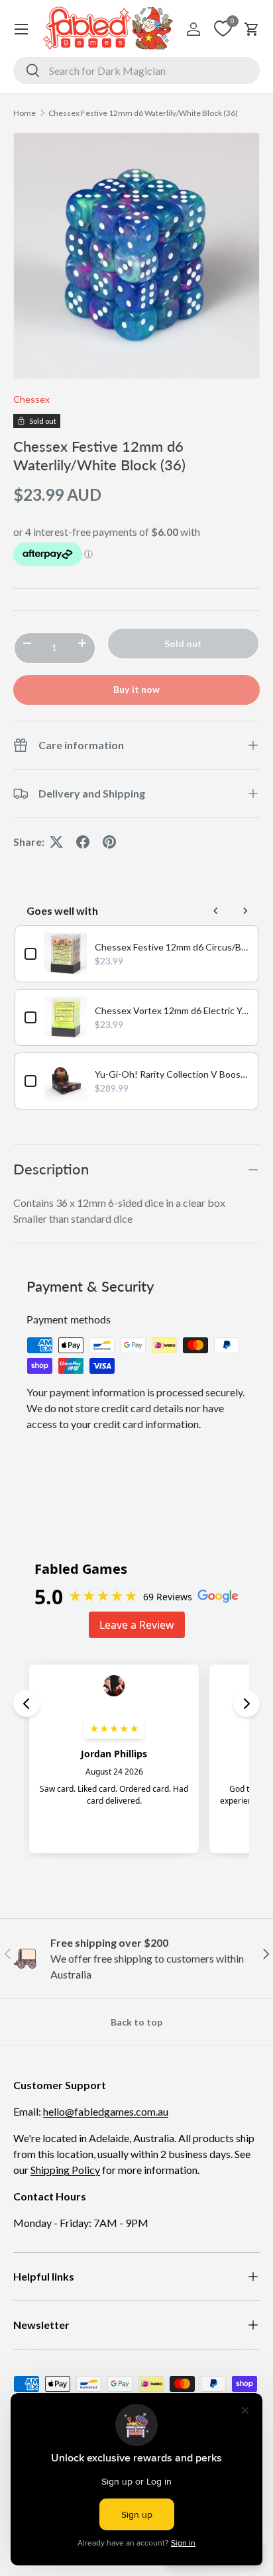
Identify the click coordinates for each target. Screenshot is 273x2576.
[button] (252, 29)
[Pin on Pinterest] (109, 842)
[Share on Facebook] (83, 842)
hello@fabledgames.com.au (106, 2111)
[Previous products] (216, 911)
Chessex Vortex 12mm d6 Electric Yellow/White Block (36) (172, 1010)
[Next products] (245, 911)
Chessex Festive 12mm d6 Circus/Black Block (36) (172, 947)
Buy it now (136, 689)
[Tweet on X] (56, 842)
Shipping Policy (65, 2170)
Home (25, 113)
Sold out (183, 644)
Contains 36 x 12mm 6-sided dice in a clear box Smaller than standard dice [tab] (119, 1211)
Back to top (136, 2022)
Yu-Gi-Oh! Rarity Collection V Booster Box (172, 1074)
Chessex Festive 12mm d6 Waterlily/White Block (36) (143, 113)
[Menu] (21, 29)
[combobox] (136, 71)
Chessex (31, 399)
